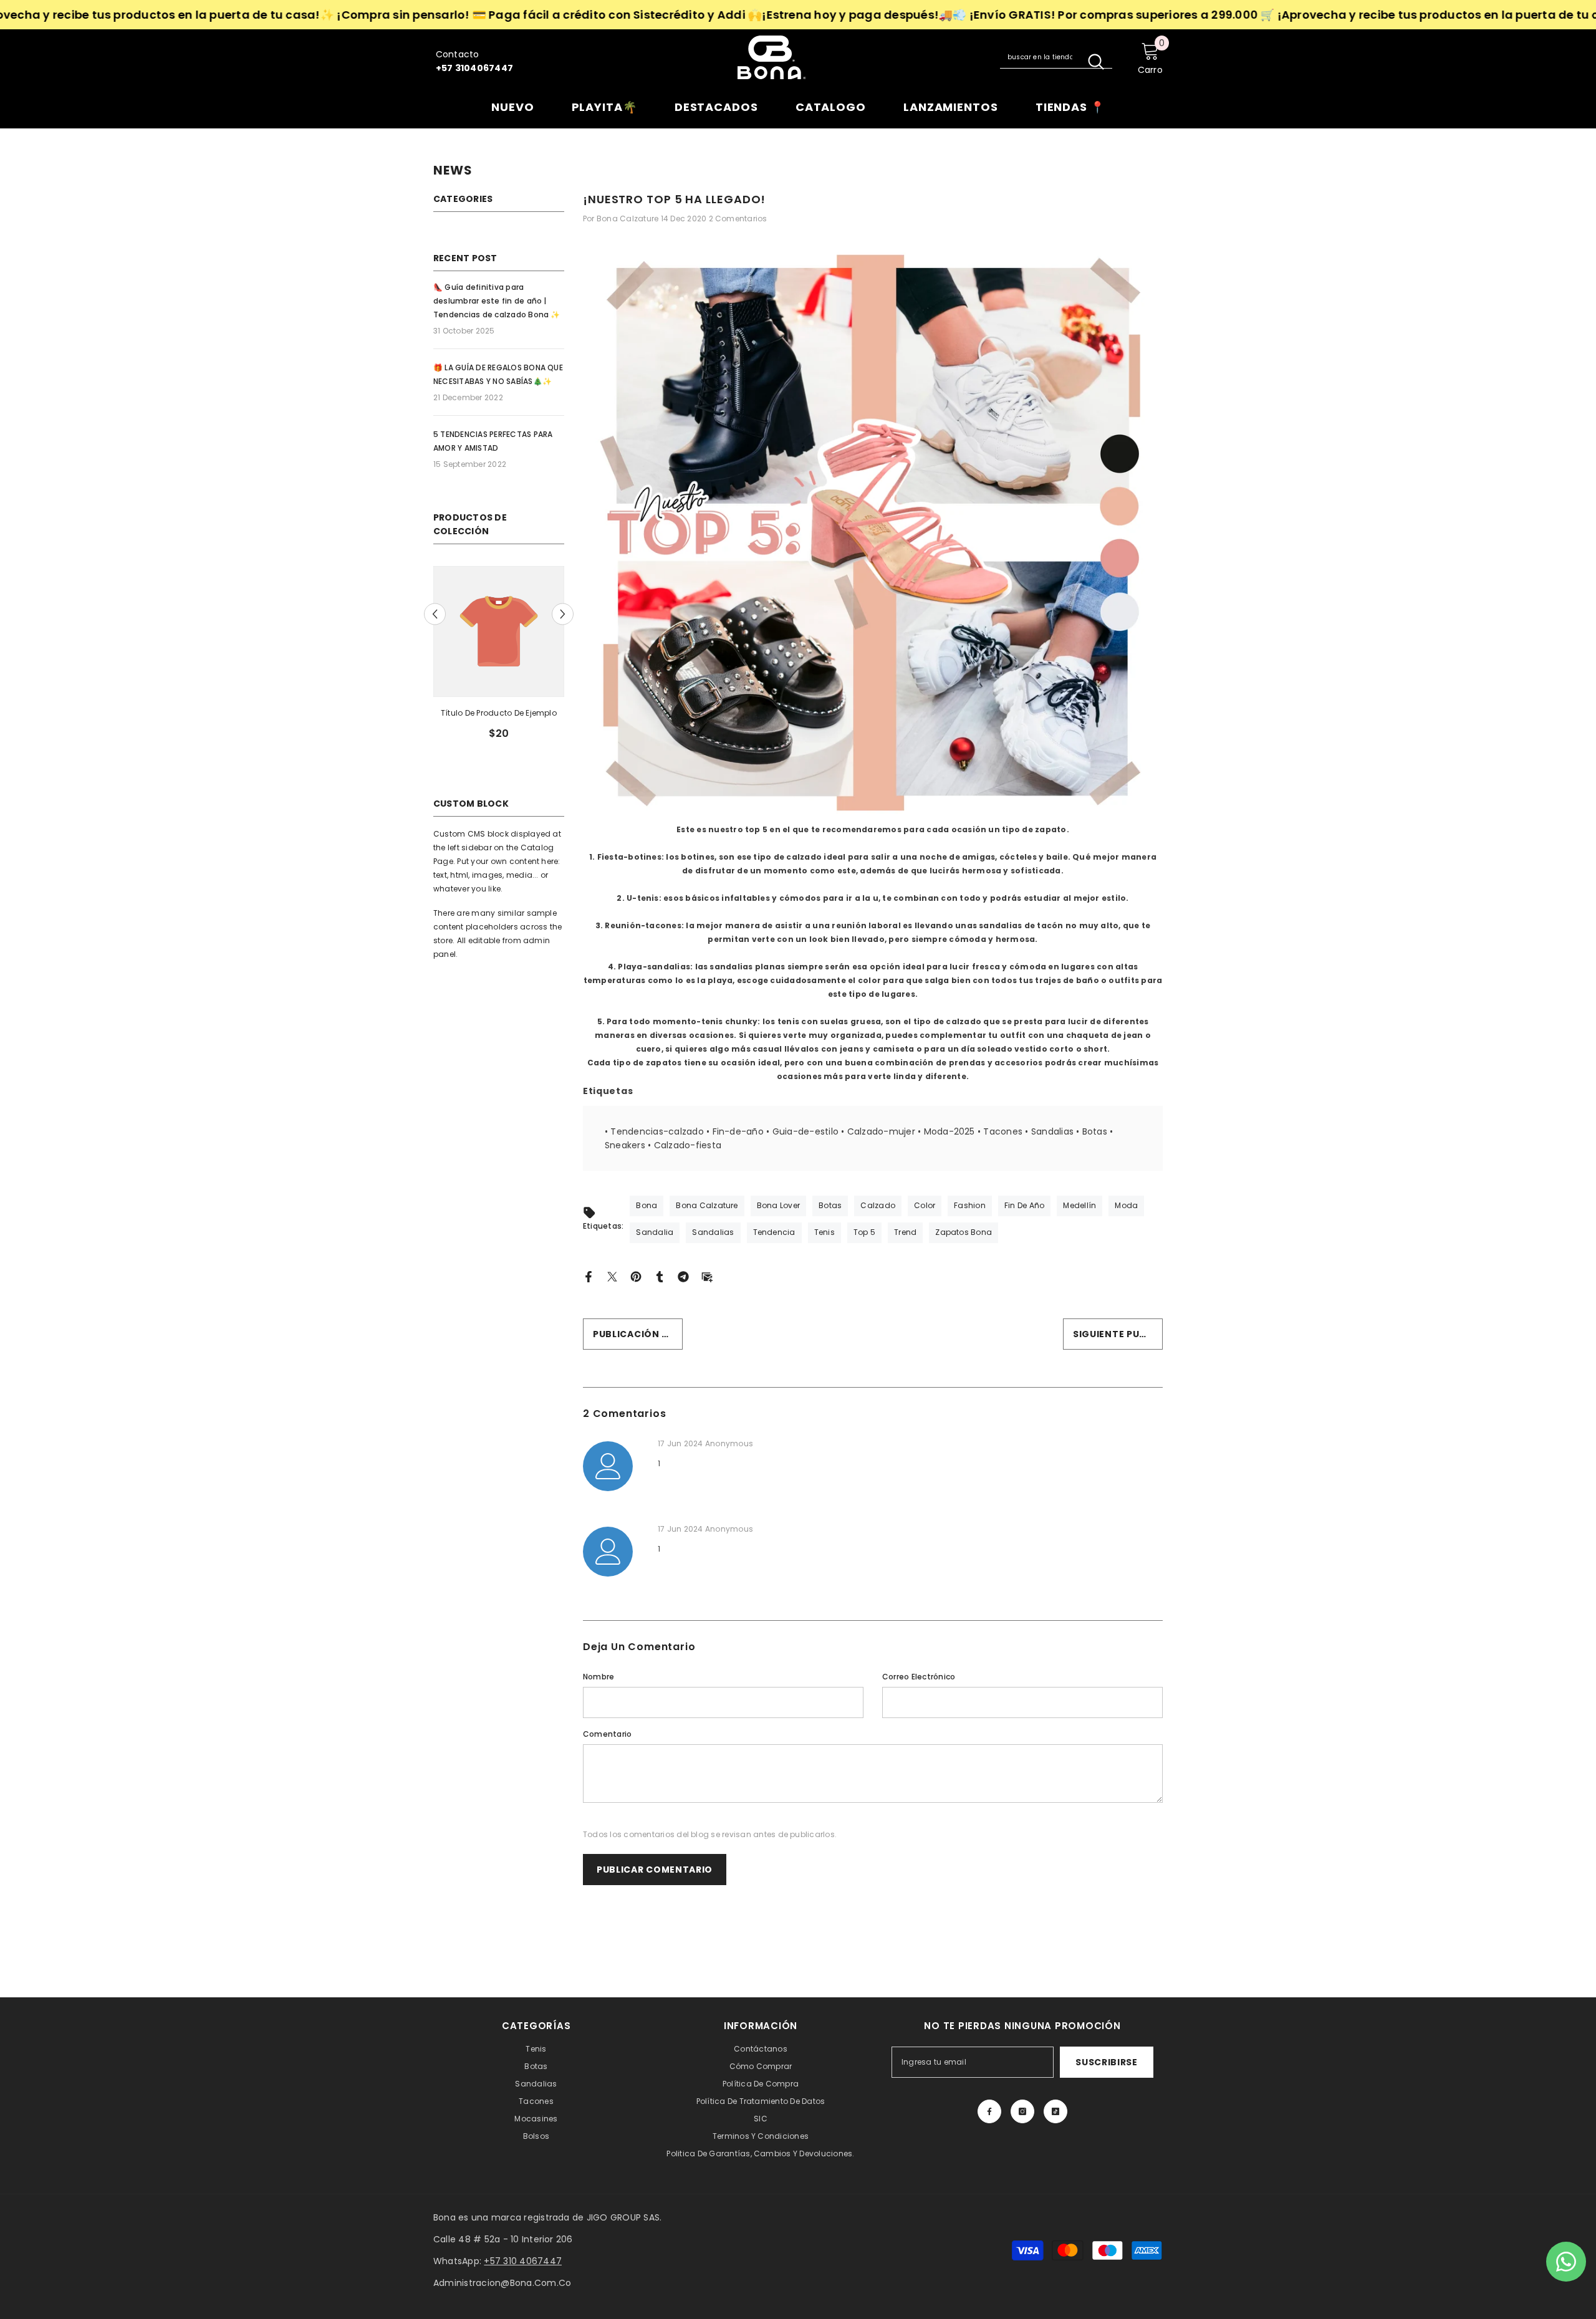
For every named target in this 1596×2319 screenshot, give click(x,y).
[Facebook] (589, 1276)
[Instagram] (1022, 2111)
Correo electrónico (919, 1677)
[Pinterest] (636, 1276)
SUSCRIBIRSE (1107, 2062)
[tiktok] (1055, 2111)
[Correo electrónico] (707, 1276)
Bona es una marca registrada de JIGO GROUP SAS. (547, 2217)
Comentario (607, 1734)
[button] (435, 614)
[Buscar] (1056, 57)
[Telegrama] (683, 1276)
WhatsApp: (498, 2261)
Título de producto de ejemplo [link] (499, 713)
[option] (499, 658)
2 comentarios (738, 218)
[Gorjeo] (612, 1276)
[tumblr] (660, 1276)
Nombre (598, 1677)
